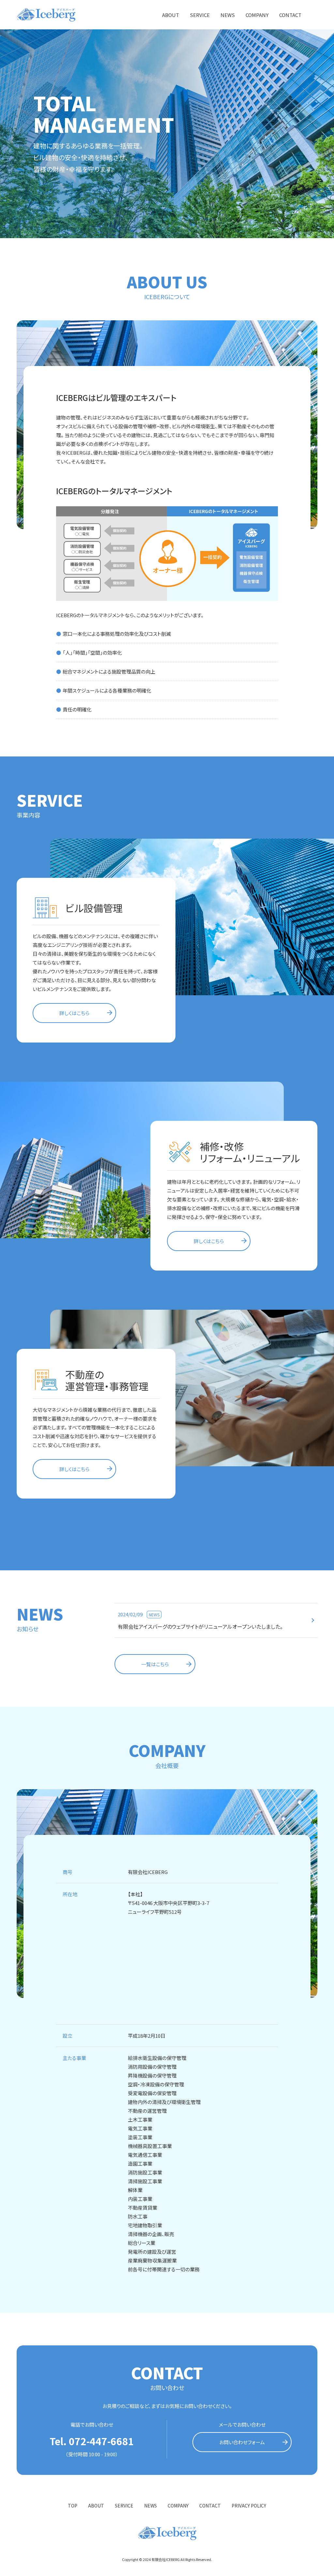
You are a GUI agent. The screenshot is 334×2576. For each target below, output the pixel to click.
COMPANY (257, 15)
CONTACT (290, 15)
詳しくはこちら (74, 1013)
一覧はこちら (155, 1664)
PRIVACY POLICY (249, 2506)
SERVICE (200, 15)
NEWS (228, 15)
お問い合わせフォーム (242, 2442)
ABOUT (171, 15)
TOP (73, 2506)
